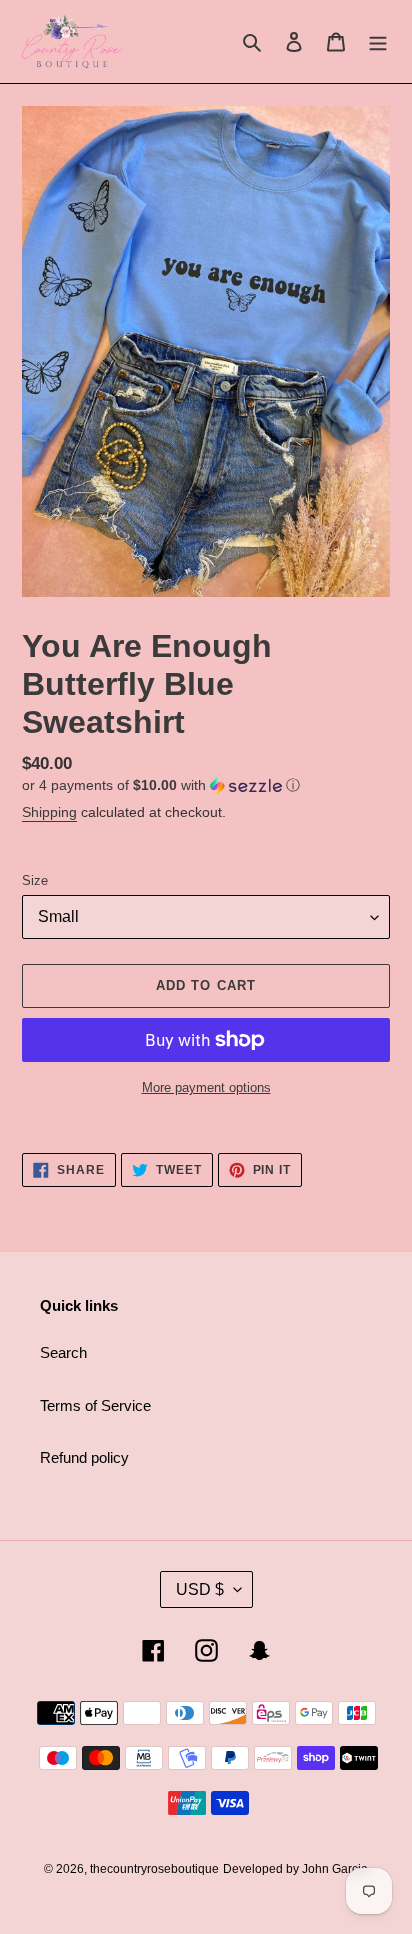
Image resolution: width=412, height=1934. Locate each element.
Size (35, 880)
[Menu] (378, 41)
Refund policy (84, 1457)
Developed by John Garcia (295, 1869)
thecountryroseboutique (154, 1869)
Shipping (49, 812)
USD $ (200, 1589)
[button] (161, 785)
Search (63, 1352)
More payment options (206, 1087)
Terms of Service (95, 1405)
